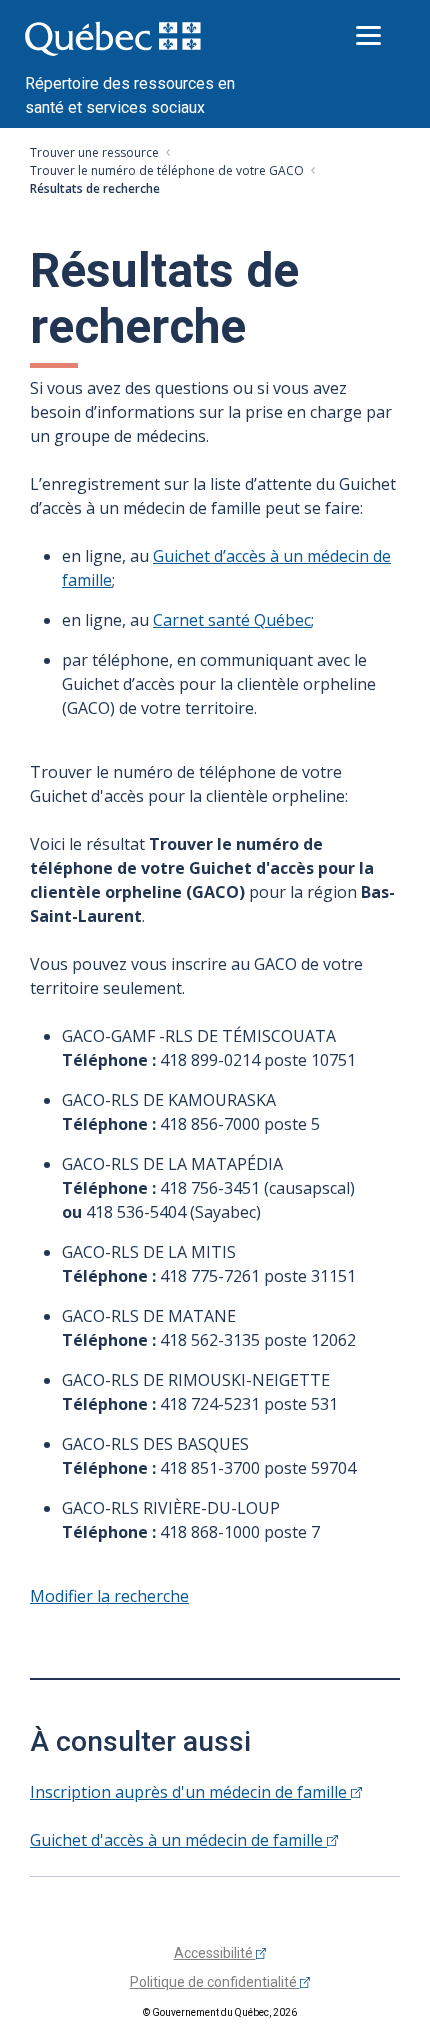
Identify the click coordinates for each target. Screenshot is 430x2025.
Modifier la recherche (109, 1596)
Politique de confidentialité (215, 1982)
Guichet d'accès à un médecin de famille (178, 1840)
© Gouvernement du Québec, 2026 (220, 2012)
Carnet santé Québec (232, 620)
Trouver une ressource (94, 152)
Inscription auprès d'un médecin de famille (190, 1792)
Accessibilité (215, 1953)
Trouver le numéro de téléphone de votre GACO (167, 170)
